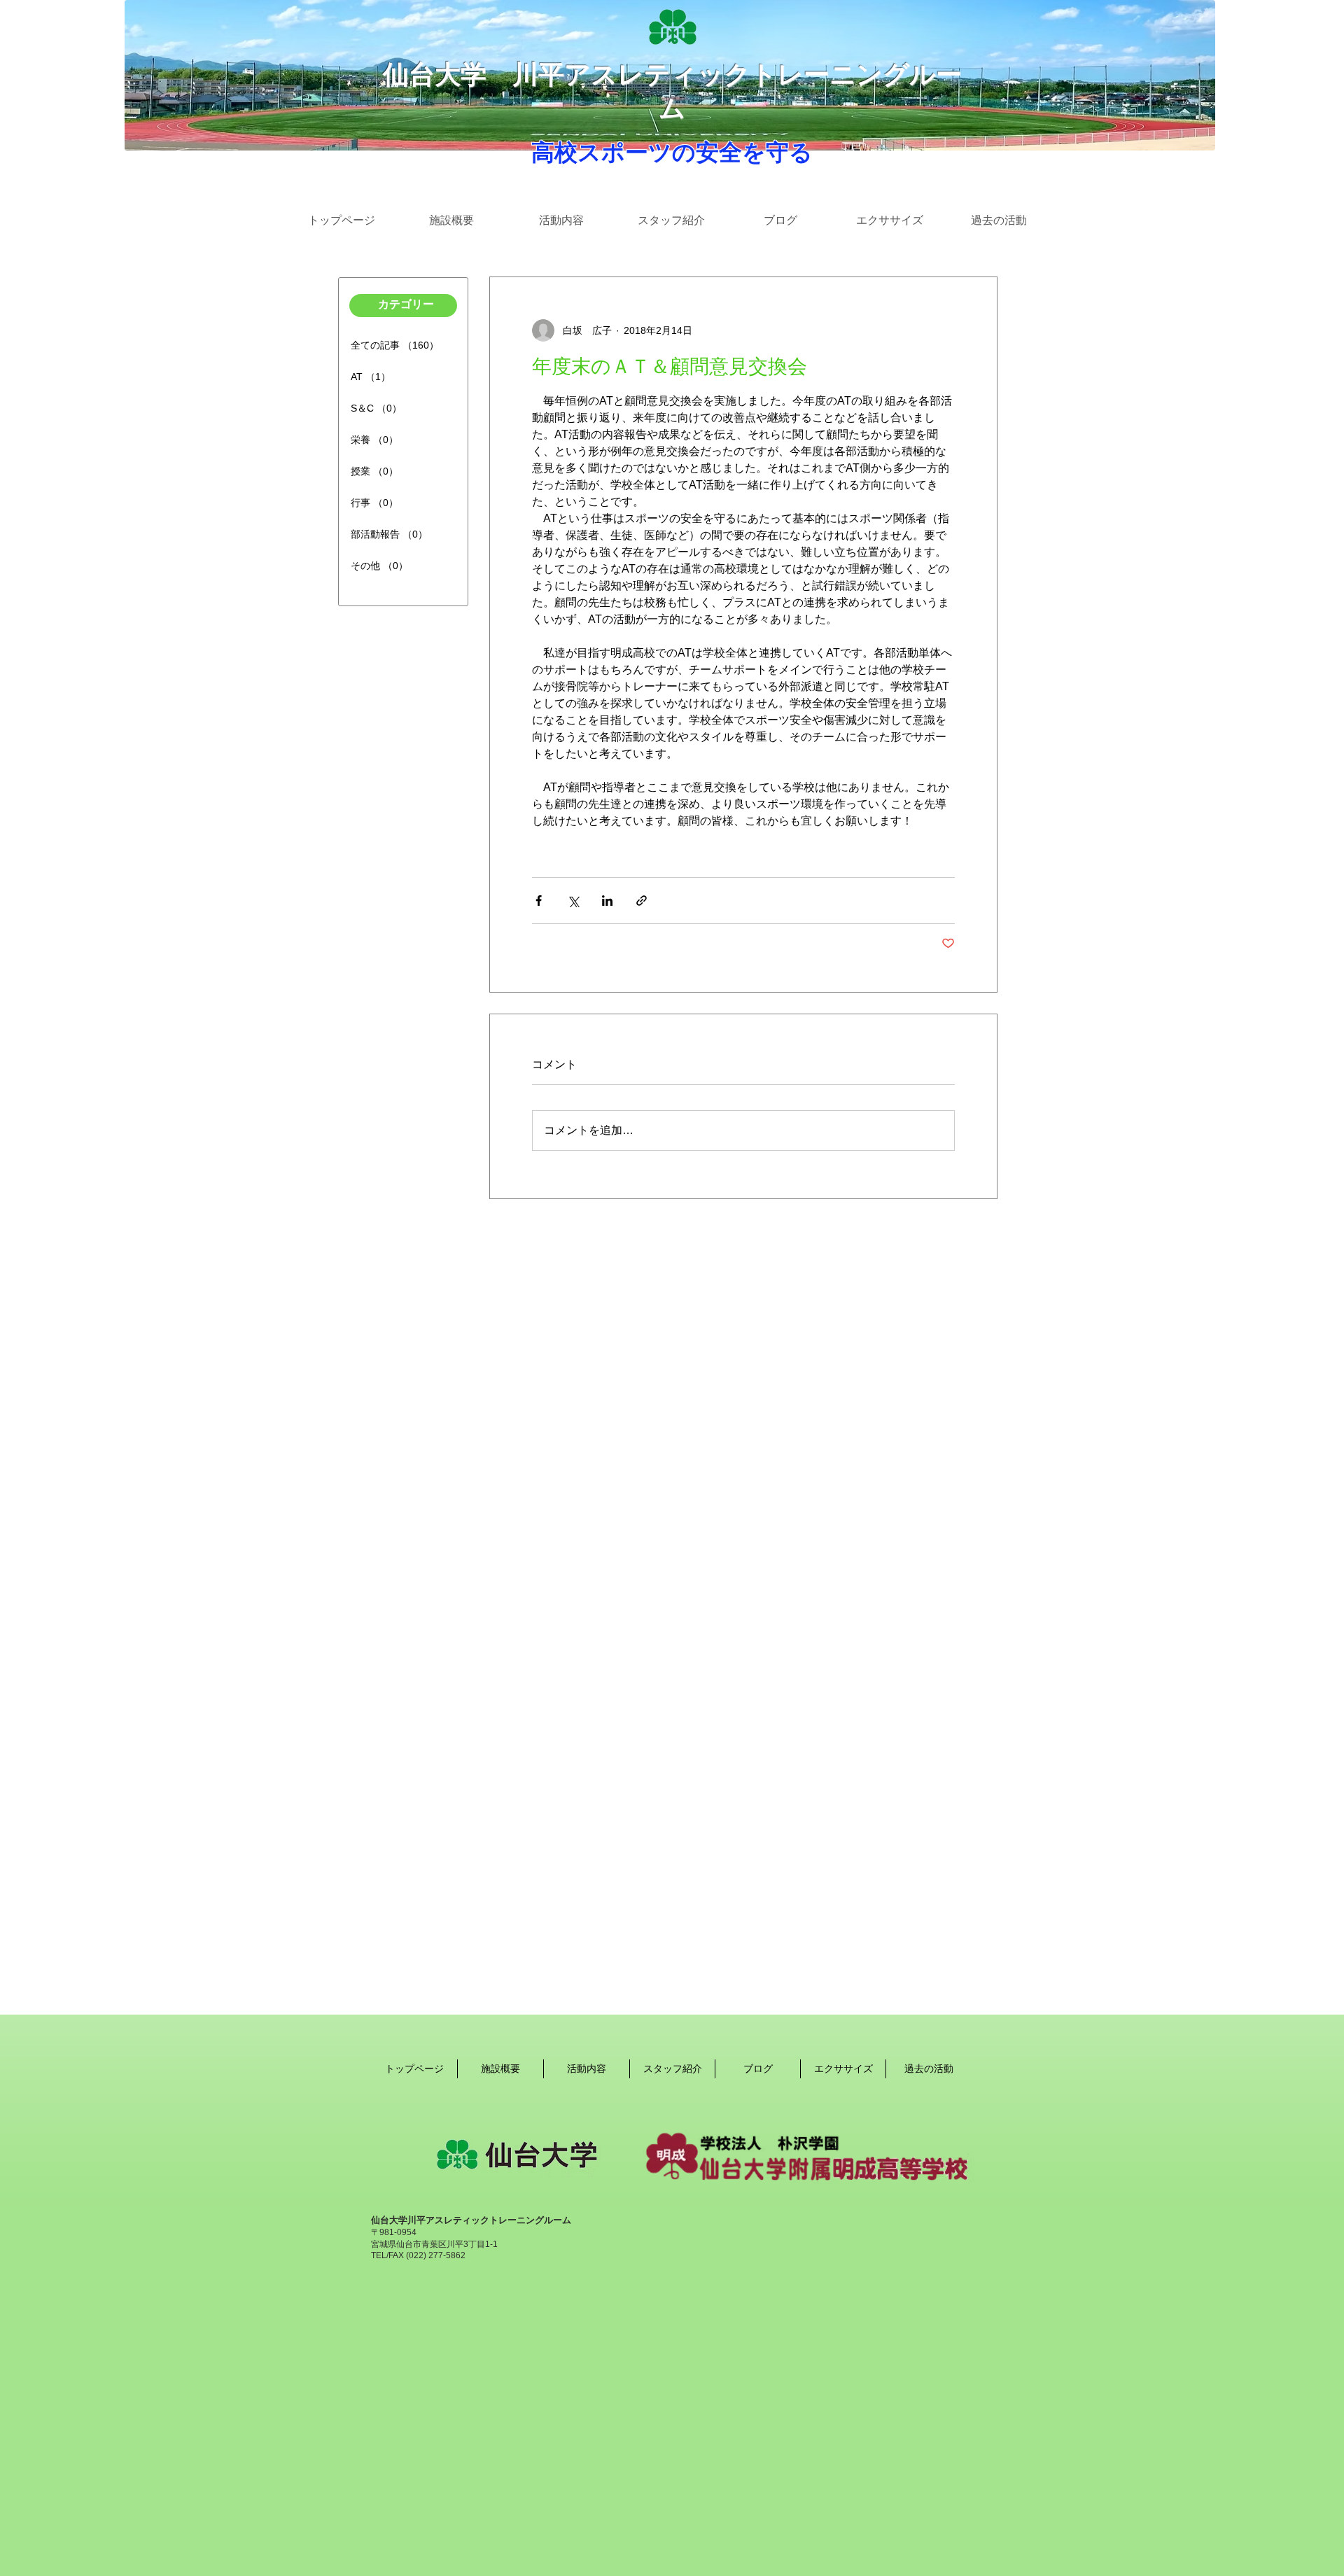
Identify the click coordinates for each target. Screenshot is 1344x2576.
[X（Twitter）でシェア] (573, 901)
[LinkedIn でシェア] (607, 901)
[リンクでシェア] (642, 901)
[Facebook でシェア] (539, 901)
